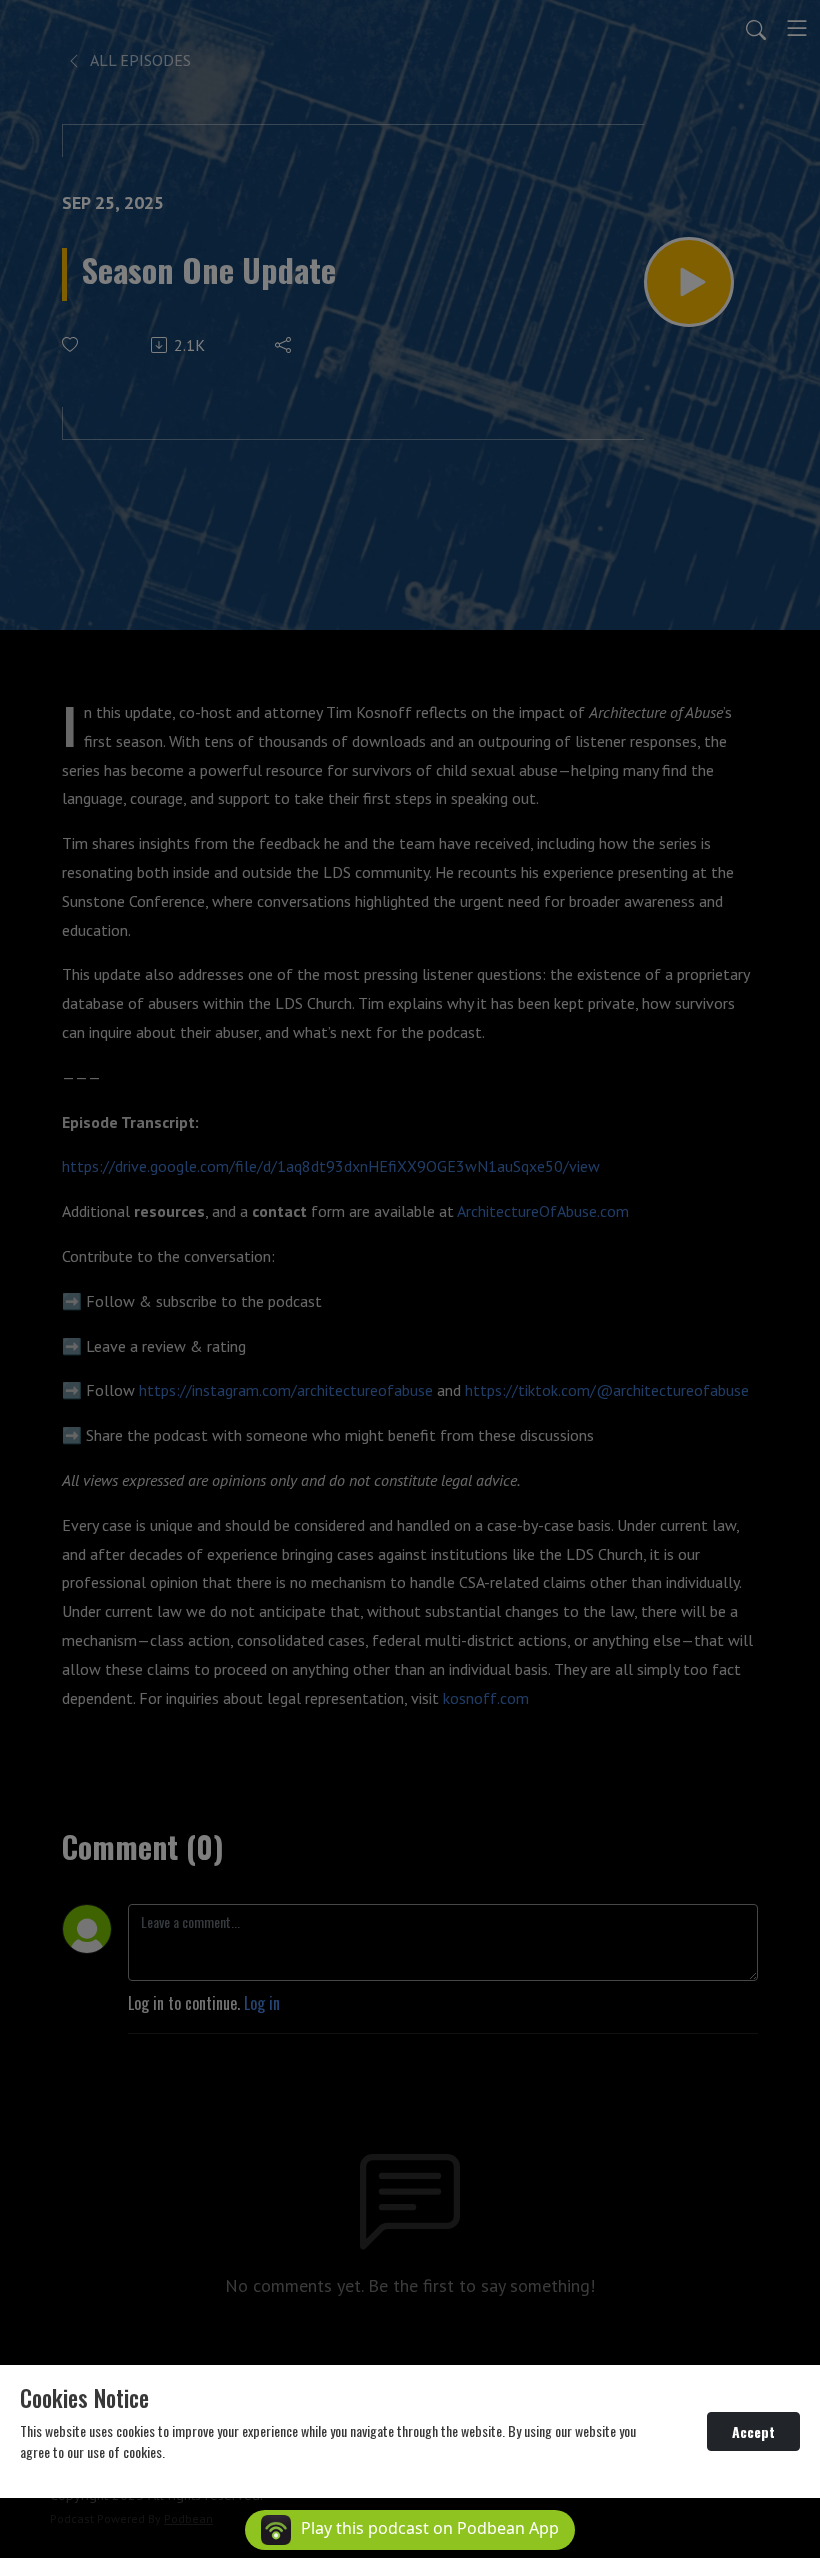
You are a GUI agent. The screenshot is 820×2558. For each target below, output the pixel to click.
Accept (753, 2431)
